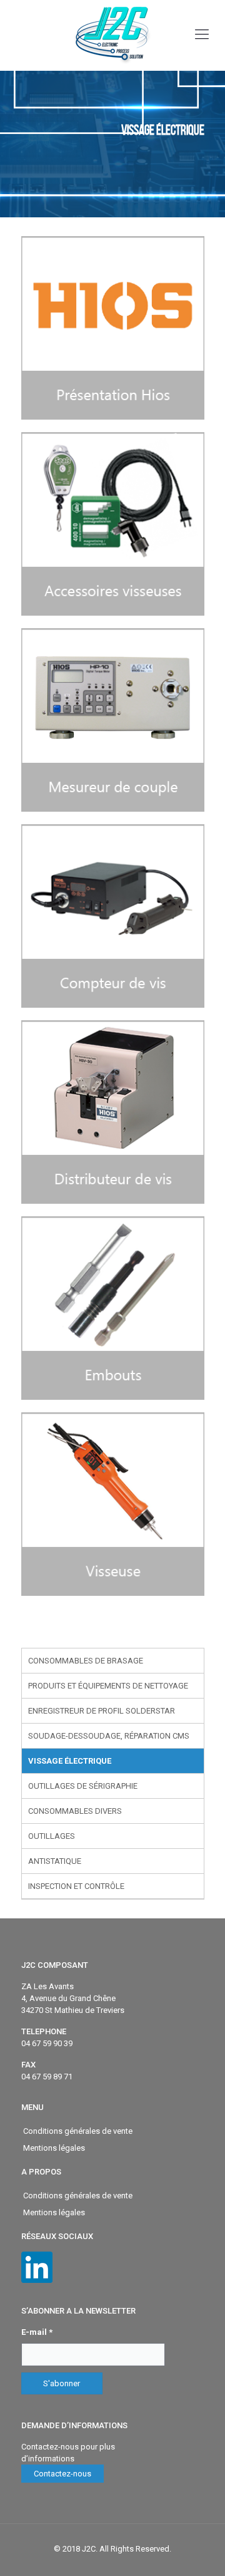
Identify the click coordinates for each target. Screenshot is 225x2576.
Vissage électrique (70, 1761)
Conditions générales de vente (78, 2131)
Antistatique (55, 1861)
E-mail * (37, 2332)
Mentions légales (54, 2148)
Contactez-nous (62, 2474)
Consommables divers (75, 1811)
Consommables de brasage (86, 1661)
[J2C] (112, 35)
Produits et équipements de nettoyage (108, 1686)
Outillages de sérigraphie (83, 1786)
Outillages (52, 1836)
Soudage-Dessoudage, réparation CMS (109, 1736)
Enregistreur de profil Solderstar (102, 1711)
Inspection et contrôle (76, 1886)
